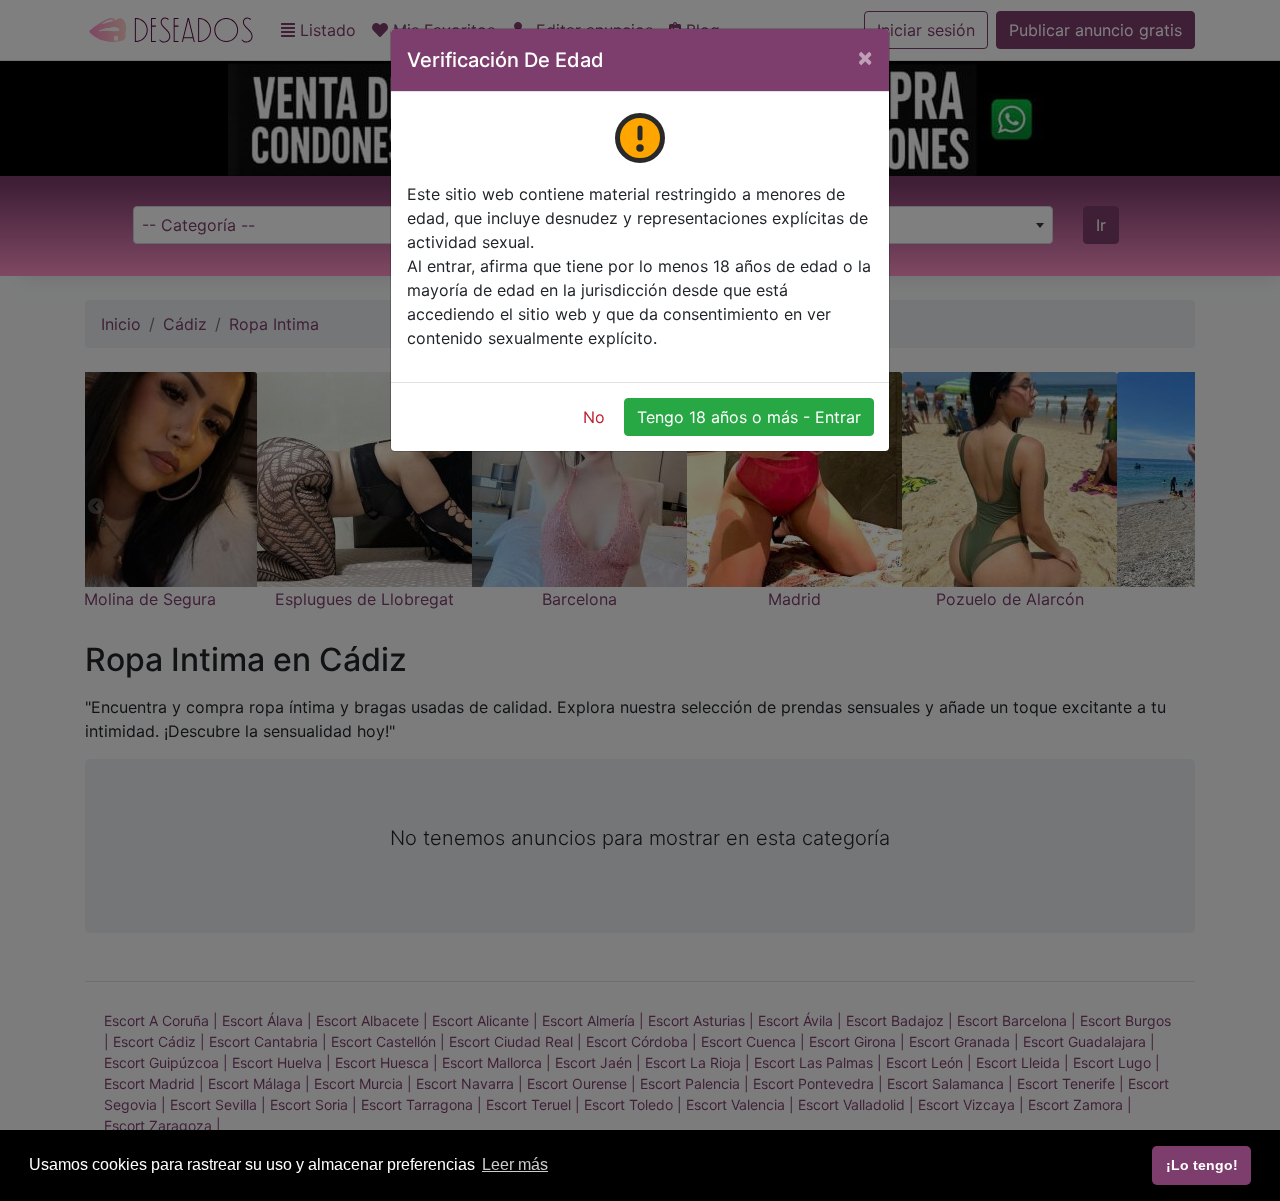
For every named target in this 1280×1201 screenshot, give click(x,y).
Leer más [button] (515, 1164)
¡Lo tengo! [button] (1202, 1165)
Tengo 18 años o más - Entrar (749, 417)
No (594, 417)
